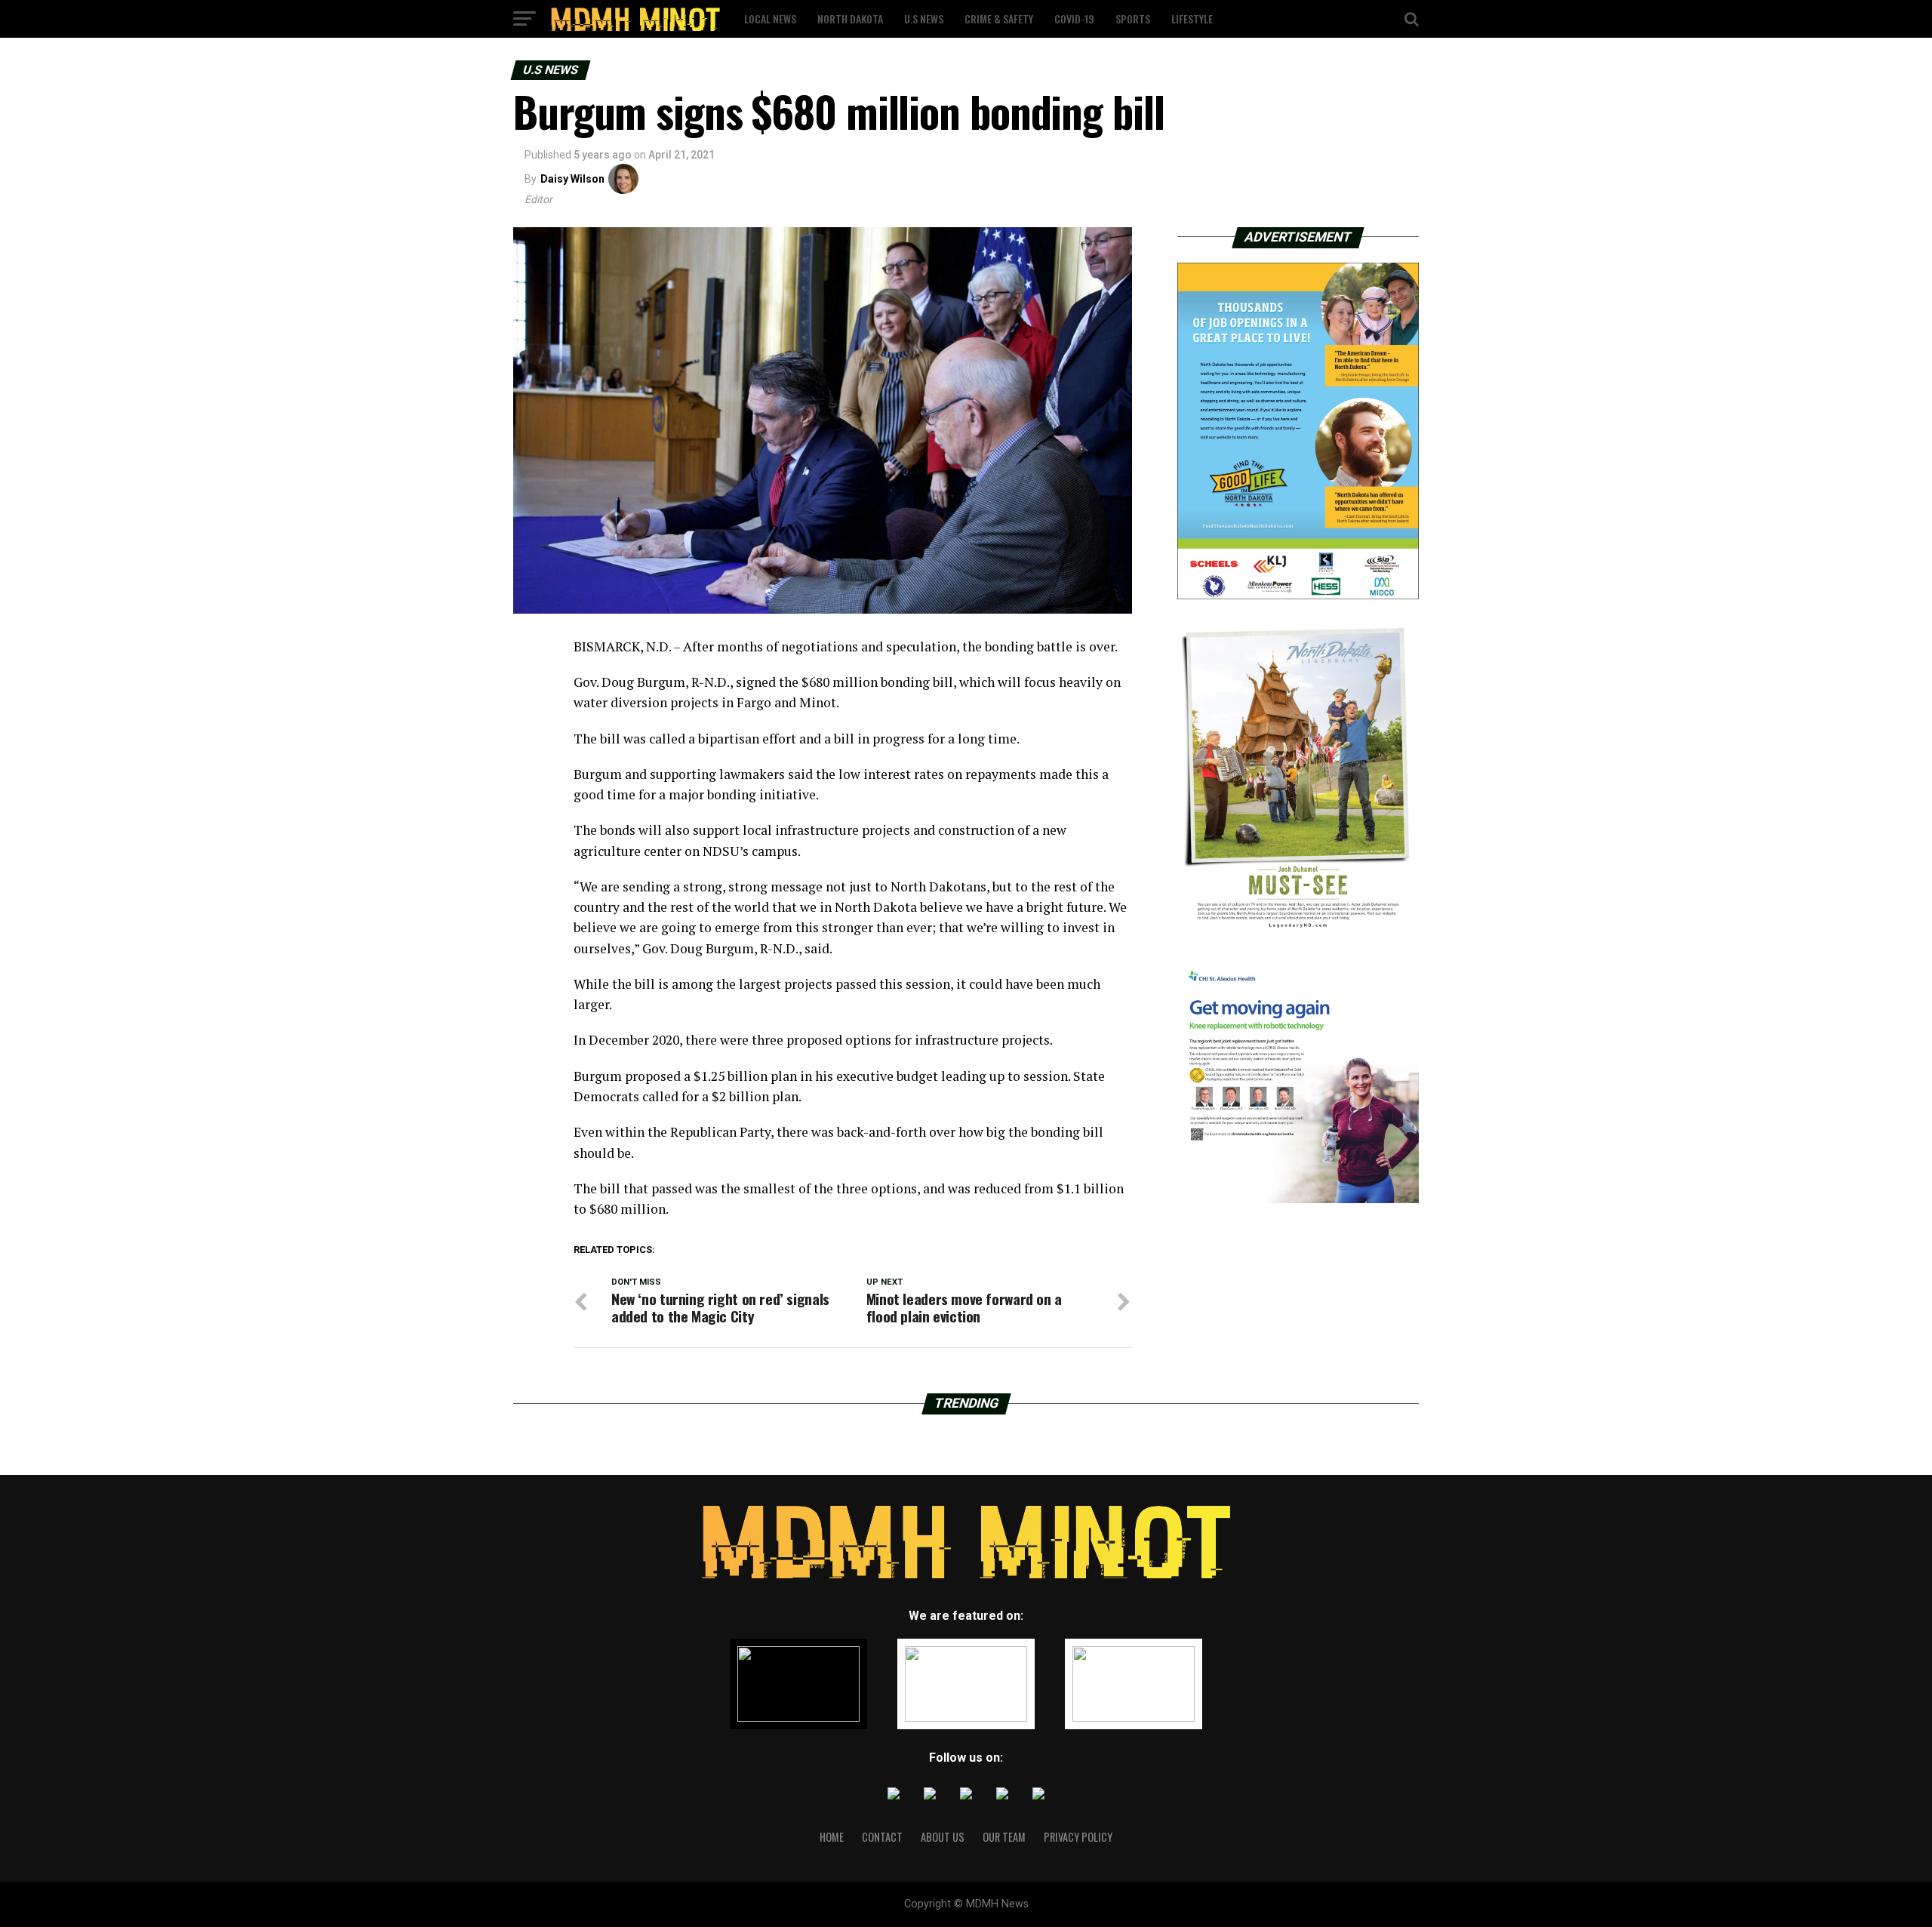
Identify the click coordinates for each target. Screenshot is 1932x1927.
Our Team (1004, 1837)
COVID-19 (1074, 18)
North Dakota (850, 18)
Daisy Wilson (572, 179)
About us (943, 1837)
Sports (1133, 18)
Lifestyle (1192, 18)
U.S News (924, 18)
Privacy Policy (1078, 1837)
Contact (882, 1837)
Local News (770, 18)
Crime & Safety (999, 18)
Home (832, 1837)
